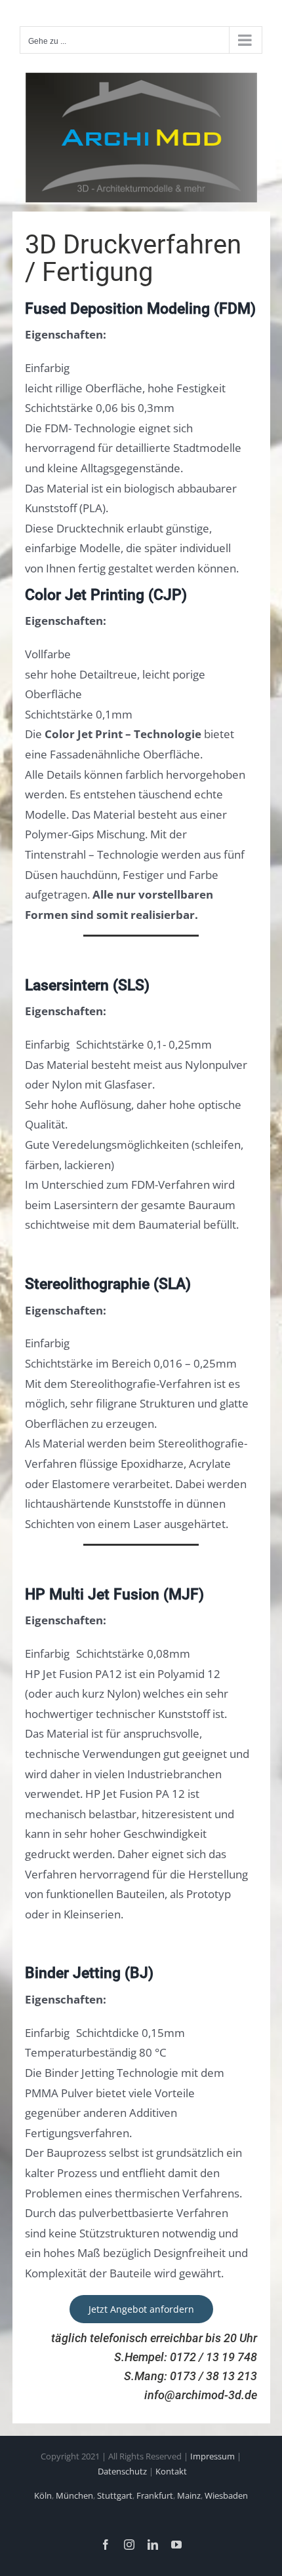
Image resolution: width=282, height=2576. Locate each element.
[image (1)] (141, 77)
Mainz (189, 2495)
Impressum (212, 2456)
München (74, 2495)
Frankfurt (155, 2495)
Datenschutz (122, 2471)
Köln (43, 2495)
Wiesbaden (226, 2495)
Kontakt (171, 2471)
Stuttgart (115, 2495)
